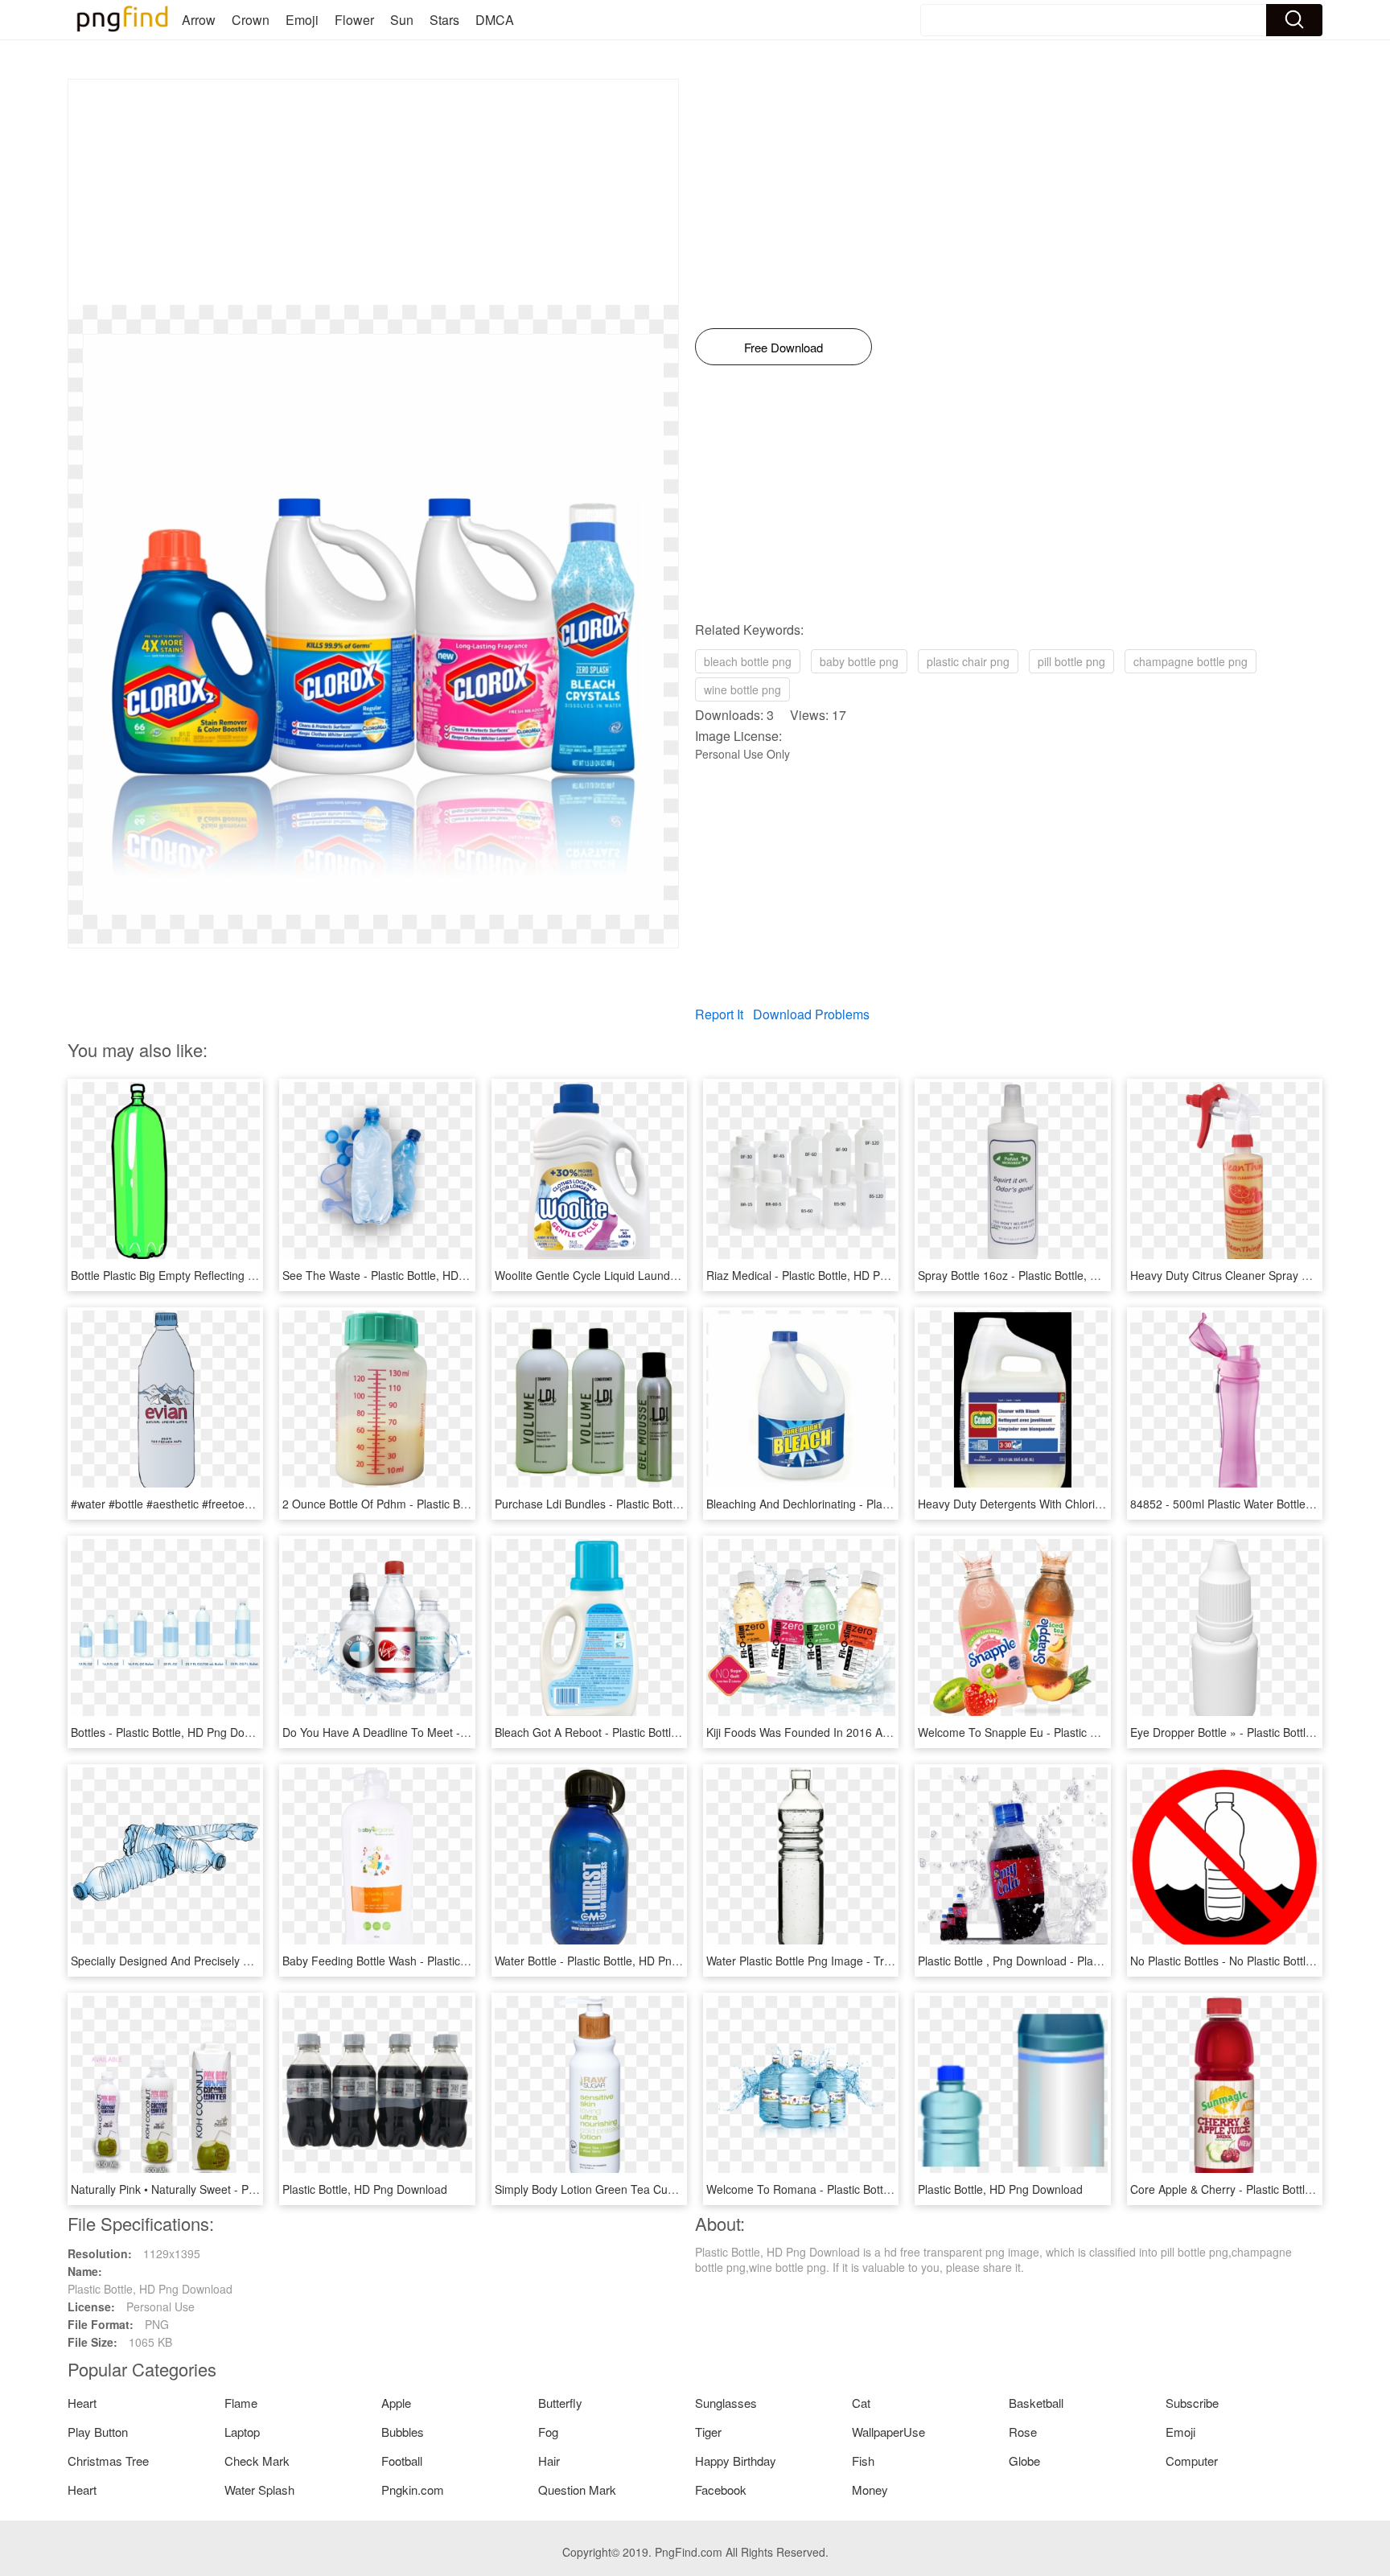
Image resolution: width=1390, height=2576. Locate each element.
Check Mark (257, 2461)
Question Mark (577, 2490)
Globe (1024, 2461)
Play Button (98, 2432)
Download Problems (811, 1014)
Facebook (721, 2490)
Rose (1023, 2432)
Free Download (783, 347)
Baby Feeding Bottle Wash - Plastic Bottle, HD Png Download (437, 1961)
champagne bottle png (1191, 661)
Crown (251, 20)
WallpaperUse (888, 2432)
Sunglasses (726, 2403)
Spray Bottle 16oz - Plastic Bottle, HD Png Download (1051, 1275)
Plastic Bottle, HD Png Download (365, 2189)
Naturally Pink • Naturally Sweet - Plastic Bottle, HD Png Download (239, 2189)
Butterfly (560, 2403)
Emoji (302, 20)
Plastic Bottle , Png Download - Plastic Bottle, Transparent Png (1076, 1961)
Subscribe (1192, 2403)
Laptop (242, 2432)
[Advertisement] (373, 192)
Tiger (708, 2432)
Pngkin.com (413, 2490)
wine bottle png (742, 689)
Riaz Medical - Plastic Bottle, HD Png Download (827, 1275)
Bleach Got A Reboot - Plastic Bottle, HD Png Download (636, 1732)
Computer (1192, 2461)
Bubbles (403, 2432)
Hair (549, 2461)
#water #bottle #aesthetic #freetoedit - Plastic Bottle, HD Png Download (251, 1504)
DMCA (495, 20)
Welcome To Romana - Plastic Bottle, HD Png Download (849, 2189)
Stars (444, 20)
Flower (354, 20)
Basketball (1036, 2403)
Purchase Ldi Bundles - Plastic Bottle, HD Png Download (638, 1504)
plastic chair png (968, 661)
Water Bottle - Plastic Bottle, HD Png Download (613, 1961)
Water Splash (259, 2490)
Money (870, 2490)
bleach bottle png (748, 661)
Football (402, 2461)
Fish (863, 2461)
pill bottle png (1071, 661)
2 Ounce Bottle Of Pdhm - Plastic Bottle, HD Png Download (432, 1504)
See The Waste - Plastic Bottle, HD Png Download (409, 1275)
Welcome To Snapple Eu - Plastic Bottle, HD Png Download (1068, 1732)
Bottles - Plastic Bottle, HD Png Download (176, 1732)
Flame (241, 2403)
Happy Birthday (736, 2461)
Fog (548, 2432)
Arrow (199, 20)
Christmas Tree (108, 2461)
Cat (861, 2403)
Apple (396, 2403)
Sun (402, 20)
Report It (719, 1014)
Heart (82, 2403)
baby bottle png (859, 661)
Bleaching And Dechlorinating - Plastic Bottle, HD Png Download (869, 1504)
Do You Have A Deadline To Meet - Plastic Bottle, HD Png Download (455, 1732)
